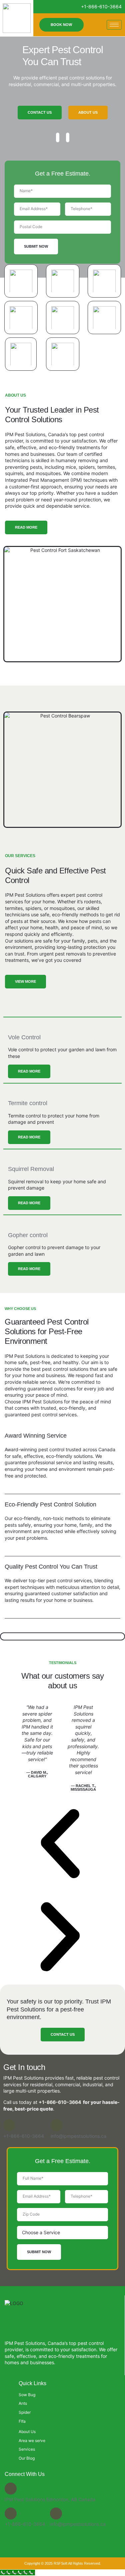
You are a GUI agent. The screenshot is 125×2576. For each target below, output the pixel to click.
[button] (60, 1844)
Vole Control (24, 1037)
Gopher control (28, 1235)
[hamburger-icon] (114, 25)
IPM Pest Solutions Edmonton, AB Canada (50, 2499)
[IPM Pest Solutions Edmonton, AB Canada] (11, 2489)
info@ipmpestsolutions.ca (78, 2136)
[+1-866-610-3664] (9, 2125)
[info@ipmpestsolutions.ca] (57, 2125)
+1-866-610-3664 (60, 2102)
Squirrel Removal (31, 1169)
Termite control (28, 1103)
